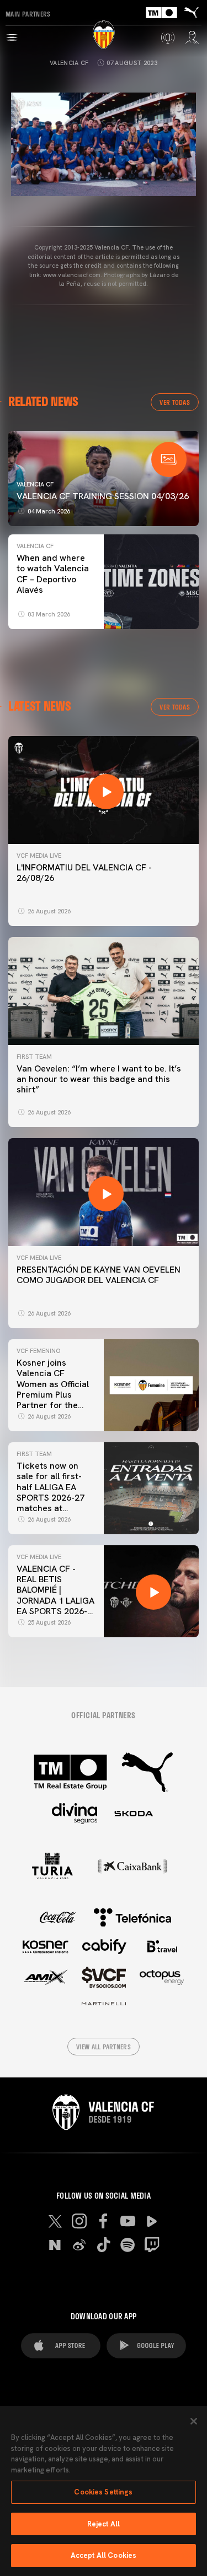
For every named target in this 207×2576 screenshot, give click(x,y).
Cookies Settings (103, 2492)
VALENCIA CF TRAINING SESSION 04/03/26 (103, 496)
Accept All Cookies (104, 2555)
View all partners (104, 2047)
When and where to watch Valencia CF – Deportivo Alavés (53, 574)
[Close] (194, 2421)
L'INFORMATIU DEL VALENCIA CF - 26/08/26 (84, 873)
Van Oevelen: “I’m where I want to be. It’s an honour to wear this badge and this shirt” (99, 1079)
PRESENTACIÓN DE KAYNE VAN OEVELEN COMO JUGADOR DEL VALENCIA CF (99, 1275)
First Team (34, 1057)
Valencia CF (69, 63)
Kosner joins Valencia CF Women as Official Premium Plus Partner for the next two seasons (53, 1389)
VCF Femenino (38, 1351)
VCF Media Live (39, 856)
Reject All (104, 2524)
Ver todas (175, 402)
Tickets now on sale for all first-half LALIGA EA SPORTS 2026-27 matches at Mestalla (51, 1492)
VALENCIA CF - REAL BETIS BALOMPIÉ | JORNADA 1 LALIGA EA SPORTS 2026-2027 (55, 1595)
